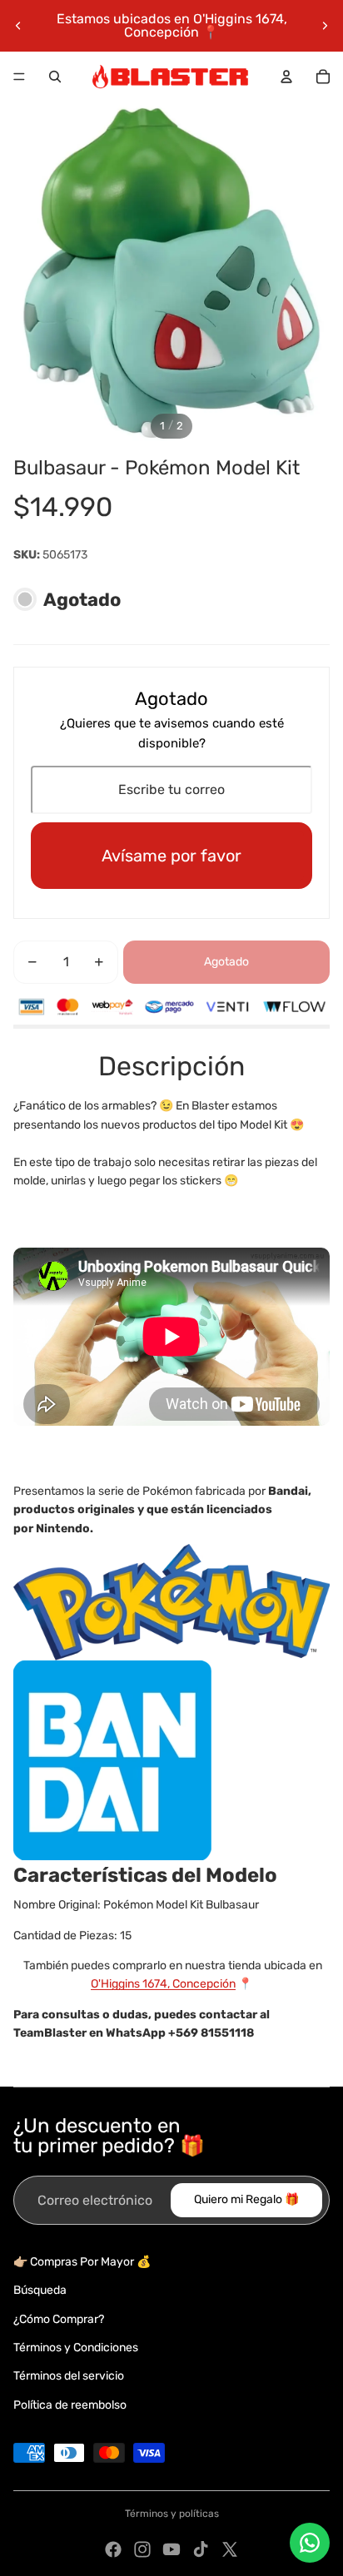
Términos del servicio (69, 2376)
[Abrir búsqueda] (55, 77)
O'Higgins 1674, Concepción (163, 1984)
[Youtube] (171, 2549)
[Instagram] (142, 2549)
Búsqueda (40, 2290)
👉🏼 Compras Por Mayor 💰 (82, 2262)
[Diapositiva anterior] (18, 26)
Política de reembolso (70, 2405)
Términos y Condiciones (76, 2348)
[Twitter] (230, 2549)
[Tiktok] (201, 2549)
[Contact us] (310, 2543)
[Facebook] (113, 2549)
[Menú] (19, 77)
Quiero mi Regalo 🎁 (246, 2199)
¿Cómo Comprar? (59, 2319)
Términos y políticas (172, 2514)
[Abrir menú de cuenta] (286, 77)
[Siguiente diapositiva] (325, 26)
